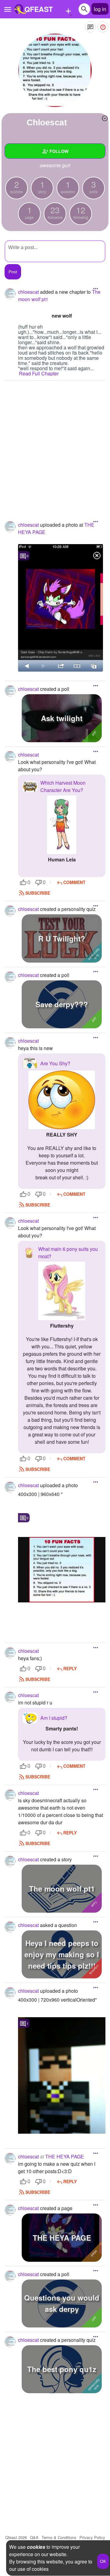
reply (70, 1668)
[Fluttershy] (62, 1291)
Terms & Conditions (59, 2537)
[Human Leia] (62, 825)
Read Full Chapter (39, 373)
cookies (36, 2547)
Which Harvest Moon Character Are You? (63, 786)
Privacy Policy (92, 2537)
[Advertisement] (55, 442)
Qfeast (16, 2537)
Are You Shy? (55, 1063)
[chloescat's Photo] (62, 1570)
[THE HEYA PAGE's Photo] (61, 608)
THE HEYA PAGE (65, 2156)
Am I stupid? (54, 1718)
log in (100, 9)
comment (74, 882)
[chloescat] (55, 70)
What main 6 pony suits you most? (68, 1253)
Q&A (34, 2537)
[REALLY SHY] (62, 1100)
